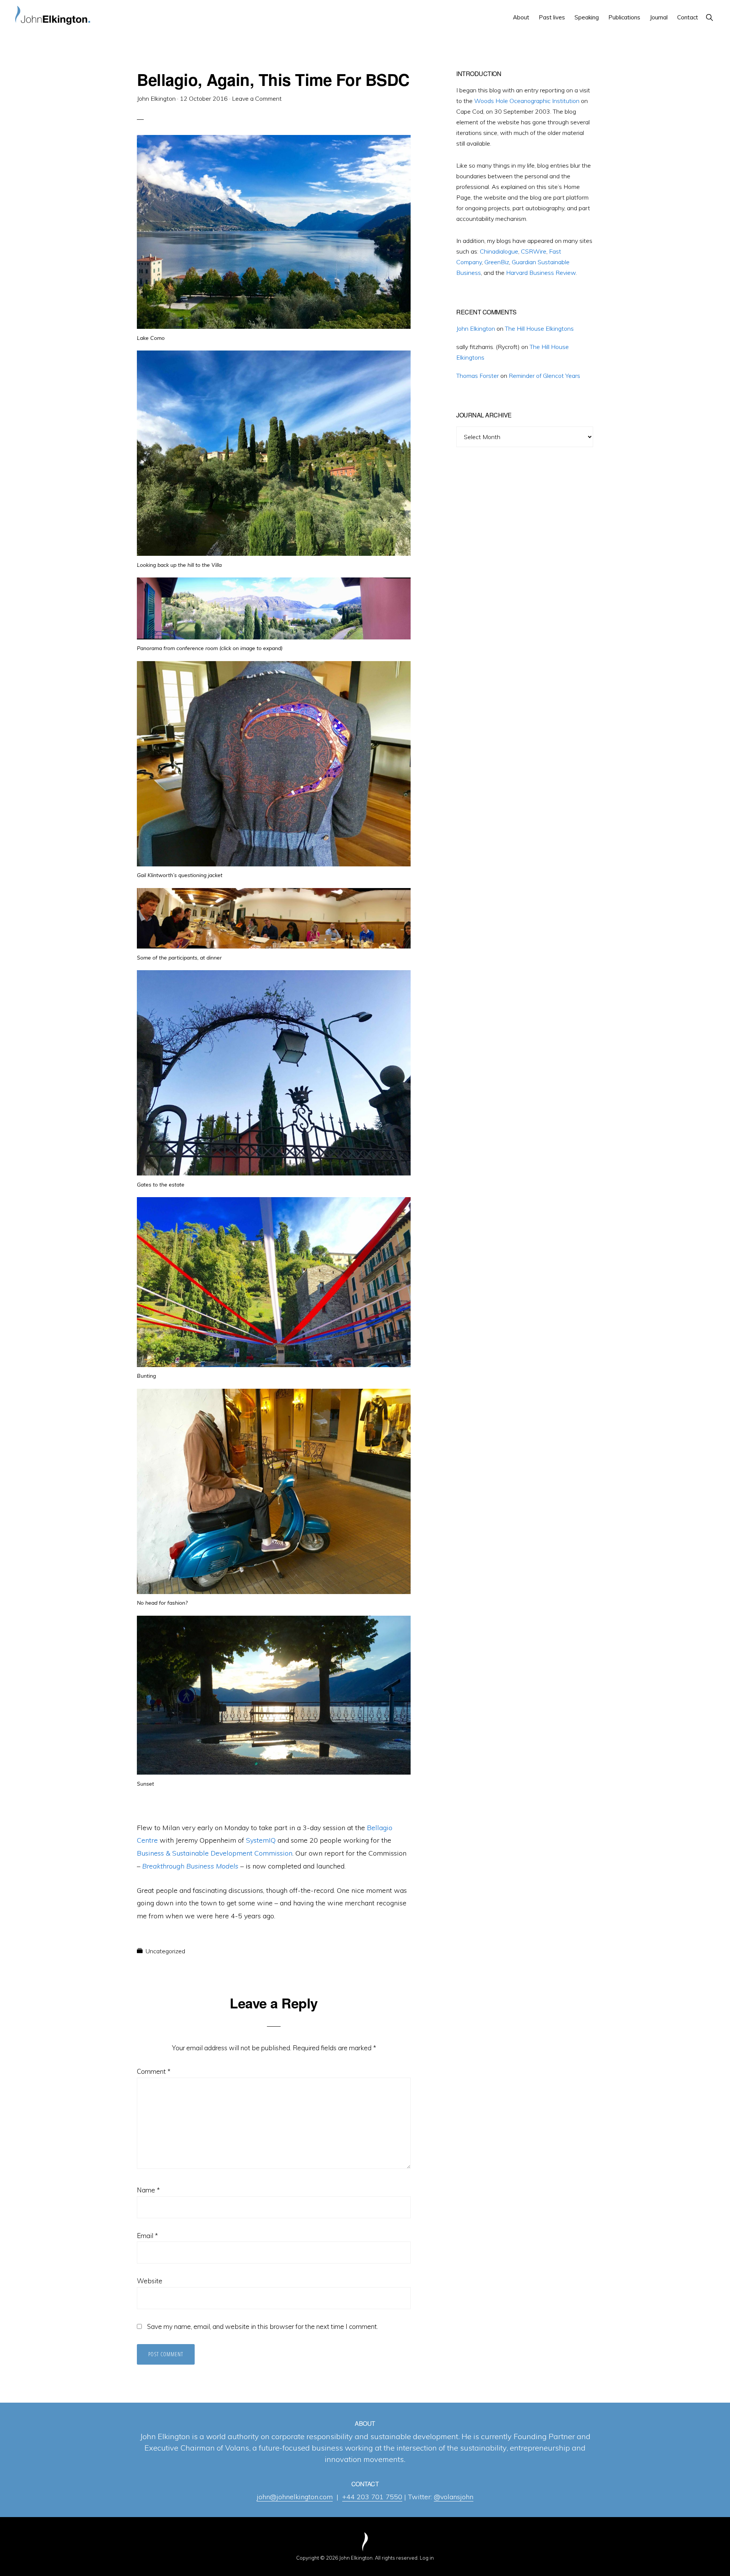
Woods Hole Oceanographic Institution (527, 101)
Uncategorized (165, 1951)
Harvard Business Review (541, 273)
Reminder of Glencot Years (544, 376)
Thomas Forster (478, 376)
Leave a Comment (257, 98)
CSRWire (534, 251)
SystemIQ (261, 1840)
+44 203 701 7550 (372, 2497)
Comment (154, 2071)
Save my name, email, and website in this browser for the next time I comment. (263, 2326)
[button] (709, 17)
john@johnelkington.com (295, 2497)
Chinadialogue (499, 251)
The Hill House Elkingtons (539, 328)
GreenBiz (497, 262)
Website (150, 2281)
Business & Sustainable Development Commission (215, 1853)
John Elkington (476, 328)
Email (147, 2236)
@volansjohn (454, 2497)
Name (148, 2190)
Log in (427, 2558)
